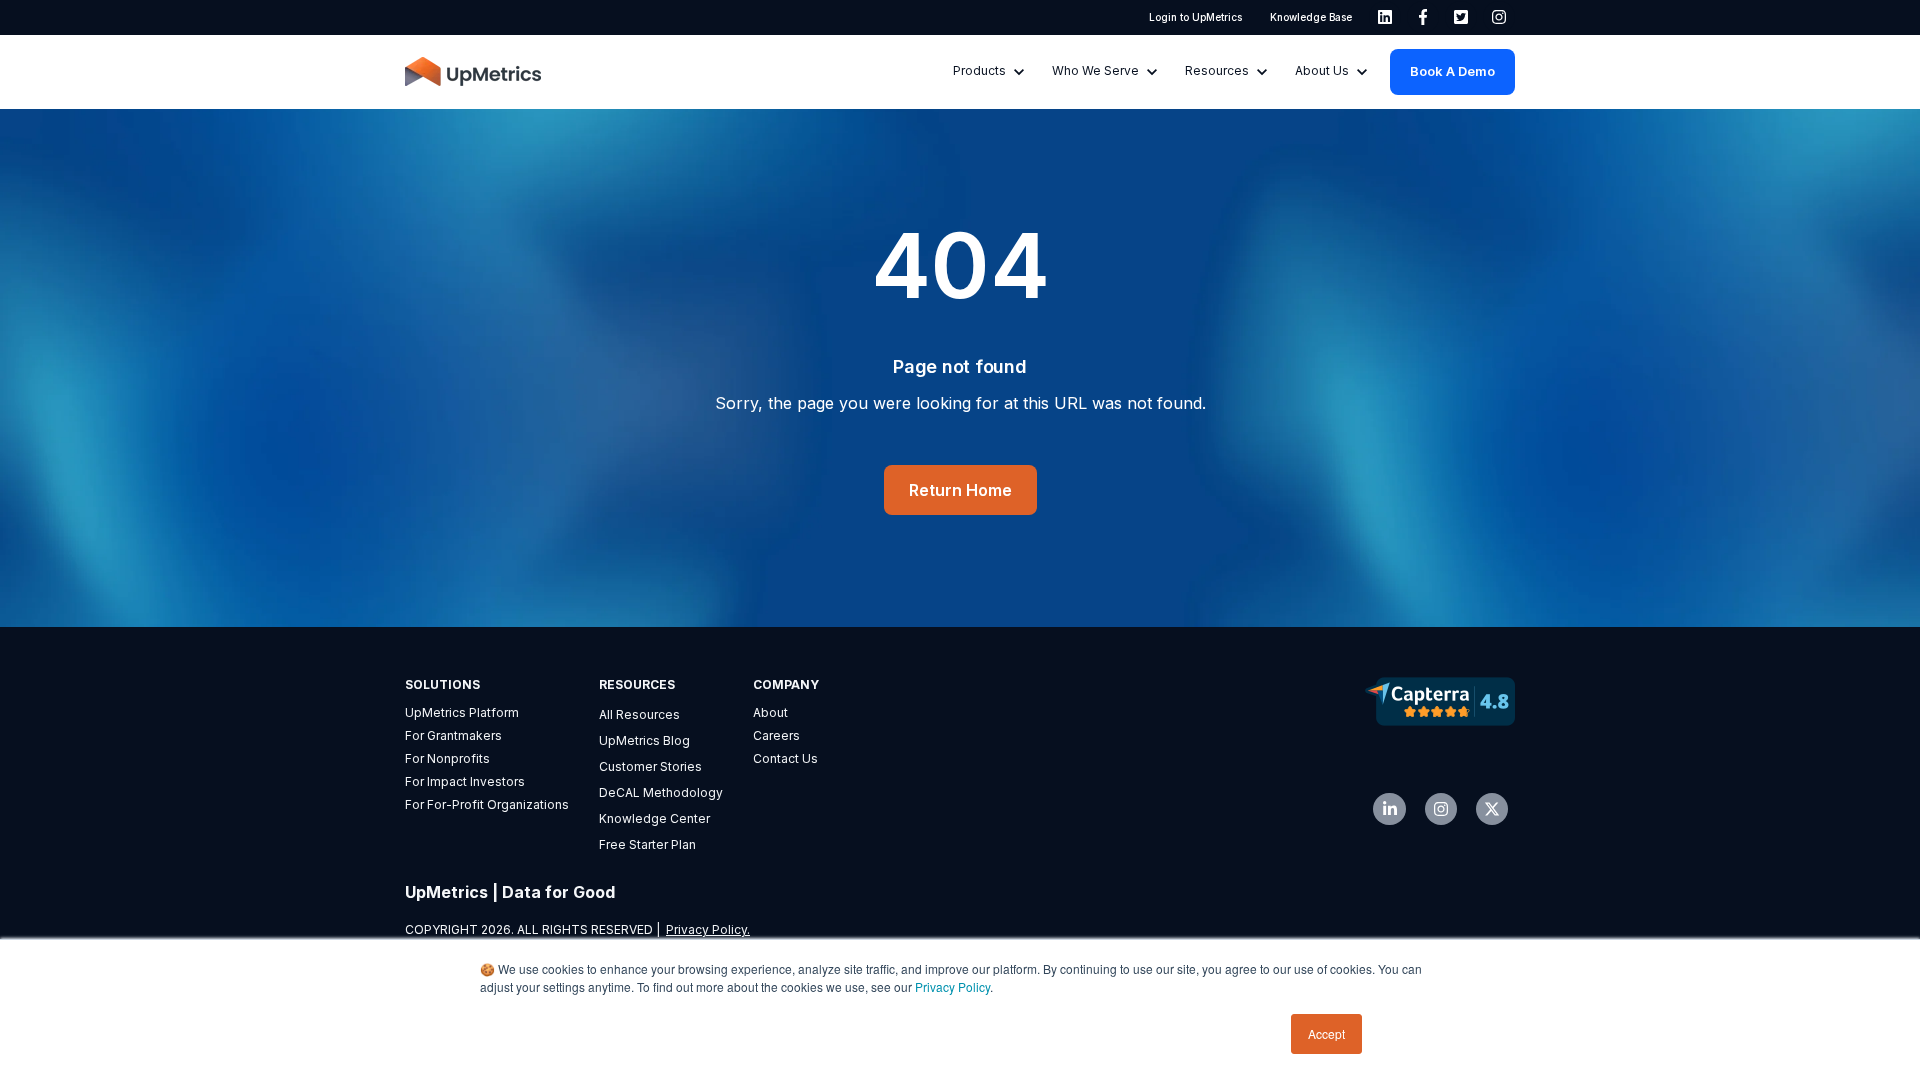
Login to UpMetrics (1195, 17)
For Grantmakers (453, 735)
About (770, 712)
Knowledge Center (654, 818)
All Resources (639, 714)
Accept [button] (1326, 1033)
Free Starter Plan (647, 844)
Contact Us (785, 758)
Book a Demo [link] (1452, 71)
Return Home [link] (960, 490)
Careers (776, 735)
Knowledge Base (1311, 17)
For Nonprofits (447, 758)
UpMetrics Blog (644, 740)
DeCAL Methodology (661, 792)
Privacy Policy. (708, 929)
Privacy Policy (952, 986)
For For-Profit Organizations (487, 804)
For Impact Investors (465, 781)
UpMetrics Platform (462, 712)
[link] (1385, 17)
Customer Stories (650, 766)
